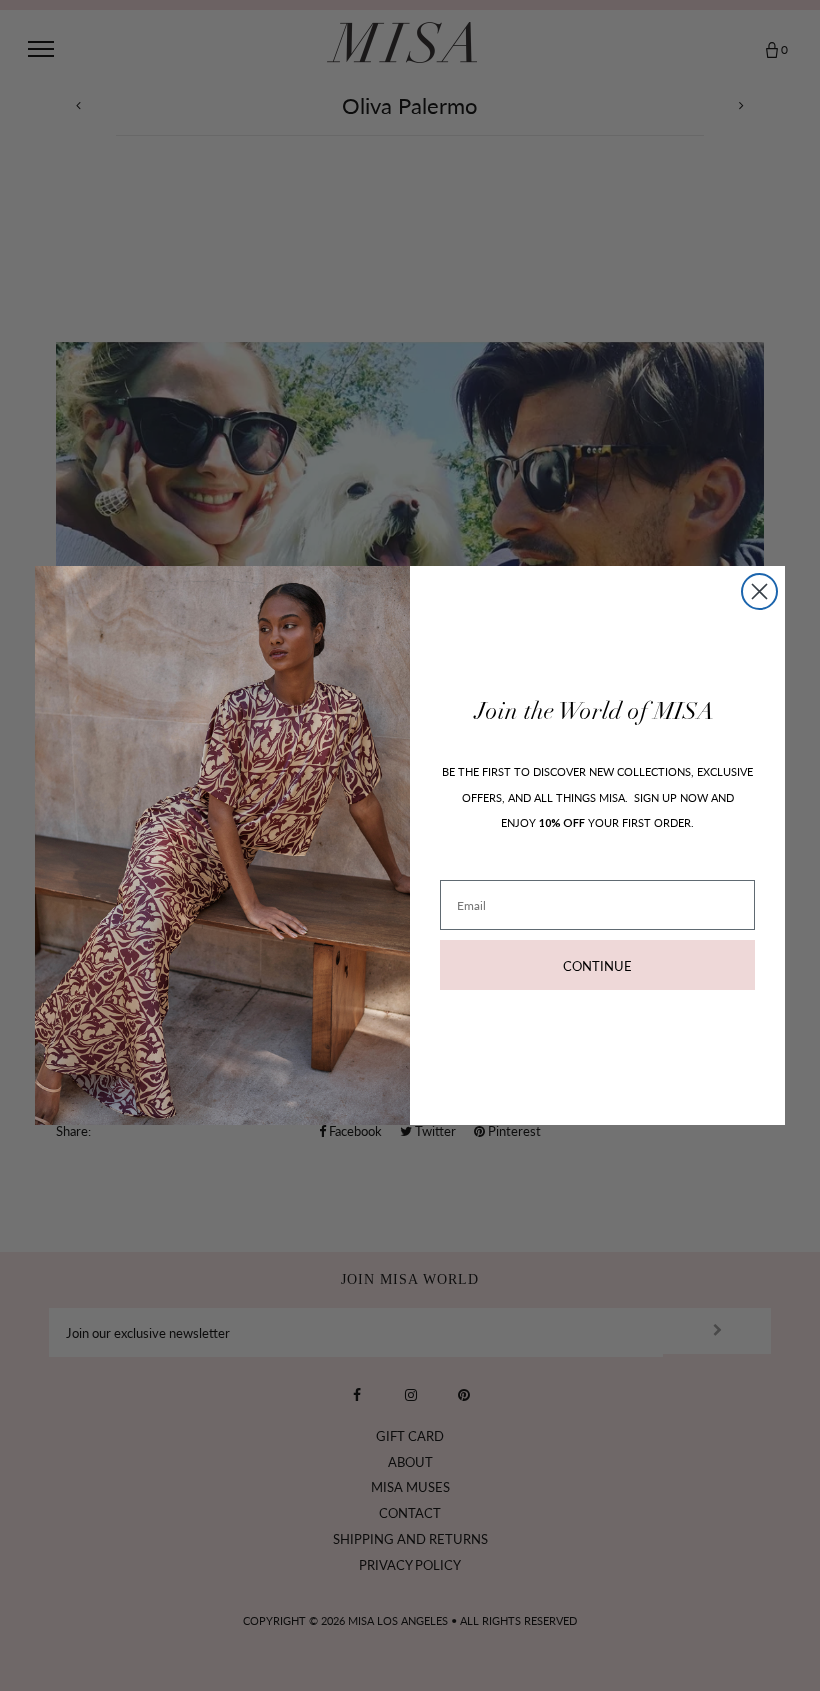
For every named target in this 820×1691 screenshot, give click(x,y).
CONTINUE (597, 965)
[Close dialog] (759, 591)
